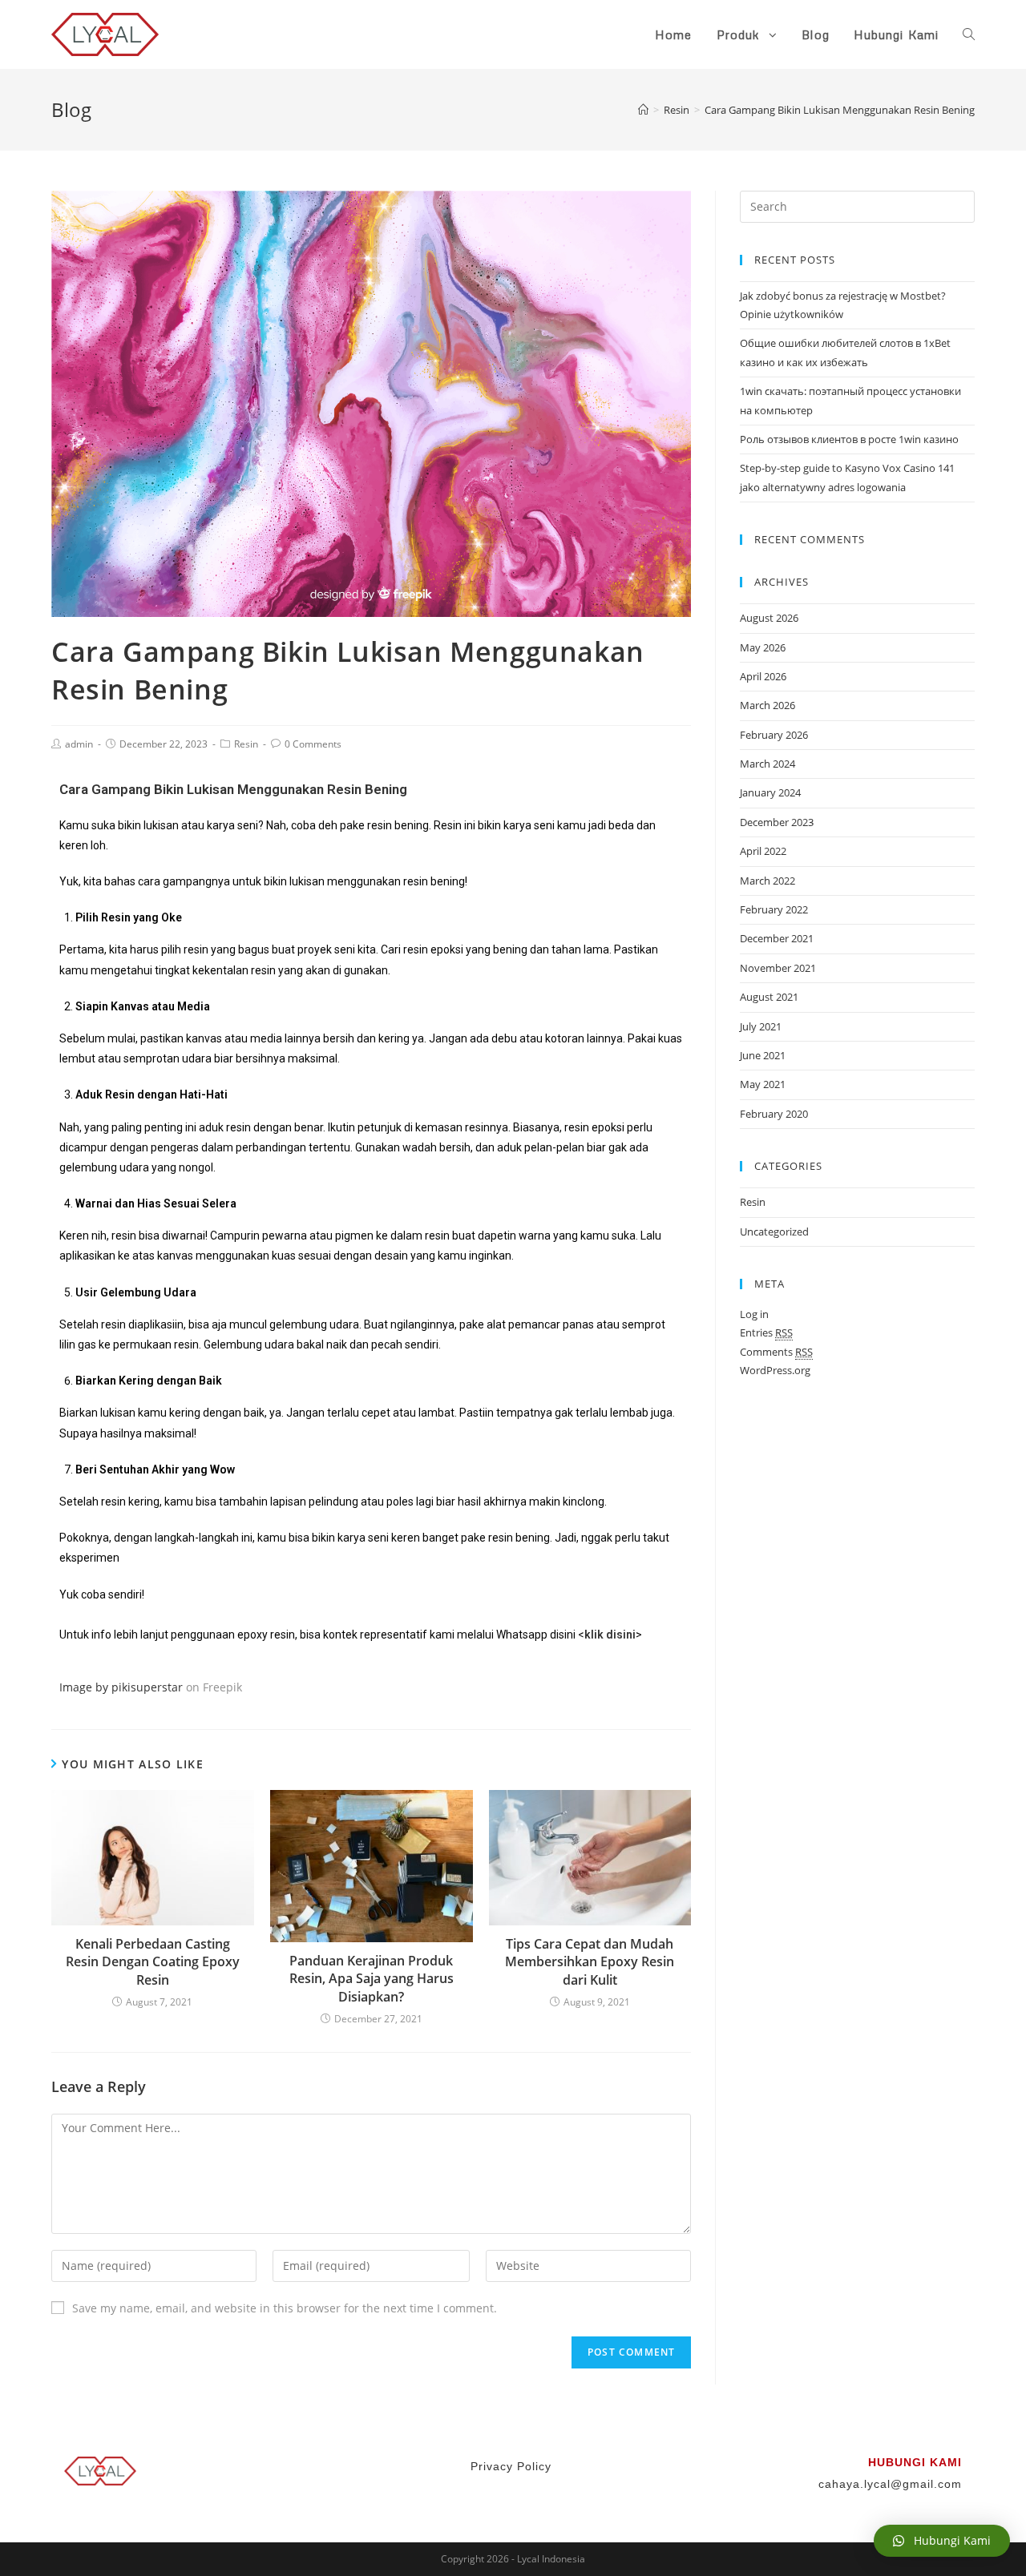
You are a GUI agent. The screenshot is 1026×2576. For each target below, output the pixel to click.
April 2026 (763, 676)
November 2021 (778, 968)
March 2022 (767, 881)
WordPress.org (775, 1370)
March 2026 (767, 705)
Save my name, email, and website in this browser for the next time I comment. (285, 2308)
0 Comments (313, 744)
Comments (776, 1352)
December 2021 (777, 938)
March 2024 (767, 764)
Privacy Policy (513, 2466)
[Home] (643, 110)
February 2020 (774, 1114)
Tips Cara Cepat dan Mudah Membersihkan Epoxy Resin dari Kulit (590, 1962)
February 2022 (774, 909)
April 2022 (763, 851)
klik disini (610, 1635)
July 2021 (761, 1026)
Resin (246, 744)
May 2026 (763, 647)
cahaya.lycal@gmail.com (890, 2484)
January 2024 (770, 792)
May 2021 (763, 1084)
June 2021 (763, 1055)
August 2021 (769, 997)
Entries (766, 1332)
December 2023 (777, 822)
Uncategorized (774, 1232)
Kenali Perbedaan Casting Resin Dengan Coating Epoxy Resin (153, 1962)
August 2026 (769, 618)
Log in (754, 1314)
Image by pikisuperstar (121, 1687)
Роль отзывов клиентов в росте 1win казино (849, 439)
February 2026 (774, 735)
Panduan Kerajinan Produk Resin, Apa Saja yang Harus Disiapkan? (372, 1979)
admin (79, 744)
